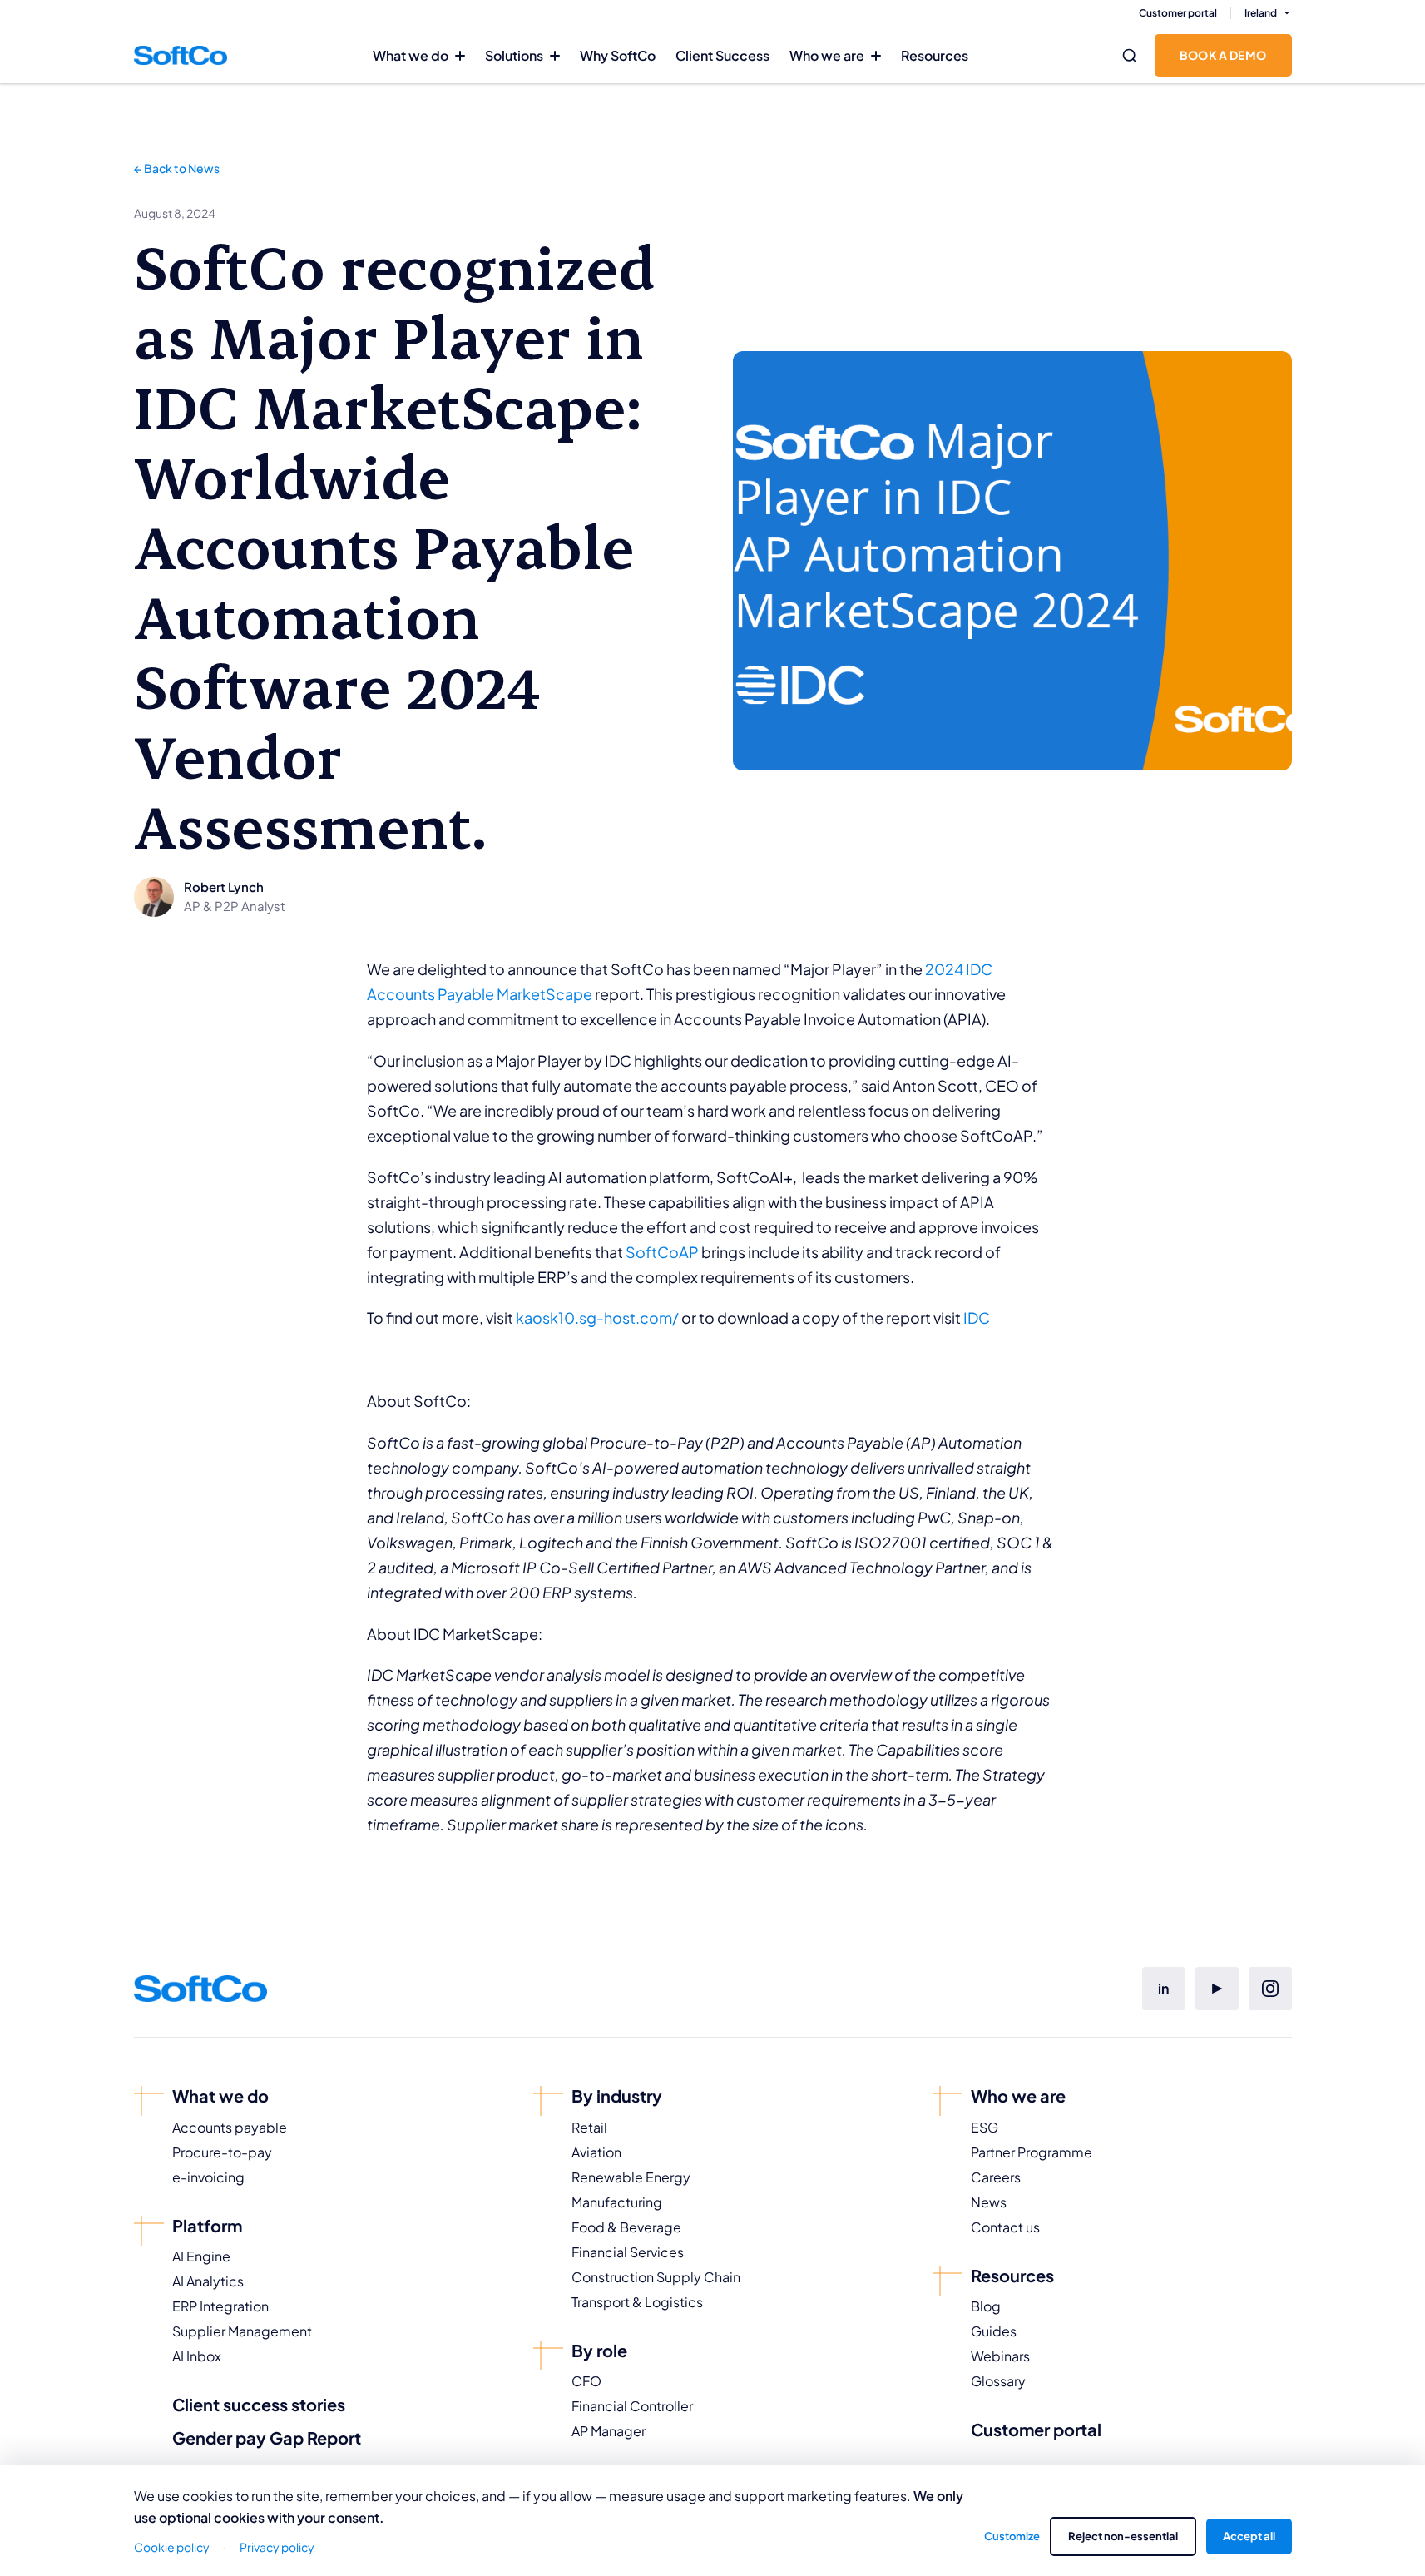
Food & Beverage (626, 2227)
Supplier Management (242, 2331)
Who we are (827, 55)
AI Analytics (208, 2281)
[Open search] (1130, 56)
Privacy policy (277, 2547)
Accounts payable (230, 2127)
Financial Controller (632, 2406)
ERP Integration (220, 2306)
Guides (994, 2331)
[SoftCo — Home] (181, 55)
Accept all (1249, 2536)
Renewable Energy (631, 2177)
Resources (935, 55)
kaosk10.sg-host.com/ (597, 1318)
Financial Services (628, 2252)
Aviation (596, 2152)
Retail (589, 2127)
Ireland (1261, 13)
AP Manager (609, 2431)
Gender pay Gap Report (267, 2437)
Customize (1012, 2536)
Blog (986, 2306)
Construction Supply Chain (656, 2277)
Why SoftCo (618, 55)
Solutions (514, 55)
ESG (985, 2127)
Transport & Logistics (637, 2302)
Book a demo (1223, 55)
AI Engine (201, 2256)
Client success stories (259, 2404)
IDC (977, 1318)
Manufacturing (617, 2202)
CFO (586, 2381)
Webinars (1000, 2356)
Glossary (998, 2381)
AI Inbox (197, 2356)
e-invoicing (208, 2177)
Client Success (722, 55)
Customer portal (1178, 13)
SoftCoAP (662, 1252)
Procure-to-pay (222, 2152)
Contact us (1005, 2227)
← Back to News (177, 168)
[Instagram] (1270, 1989)
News (989, 2202)
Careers (996, 2177)
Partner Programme (1032, 2152)
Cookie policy (172, 2547)
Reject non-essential (1123, 2536)
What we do (411, 55)
